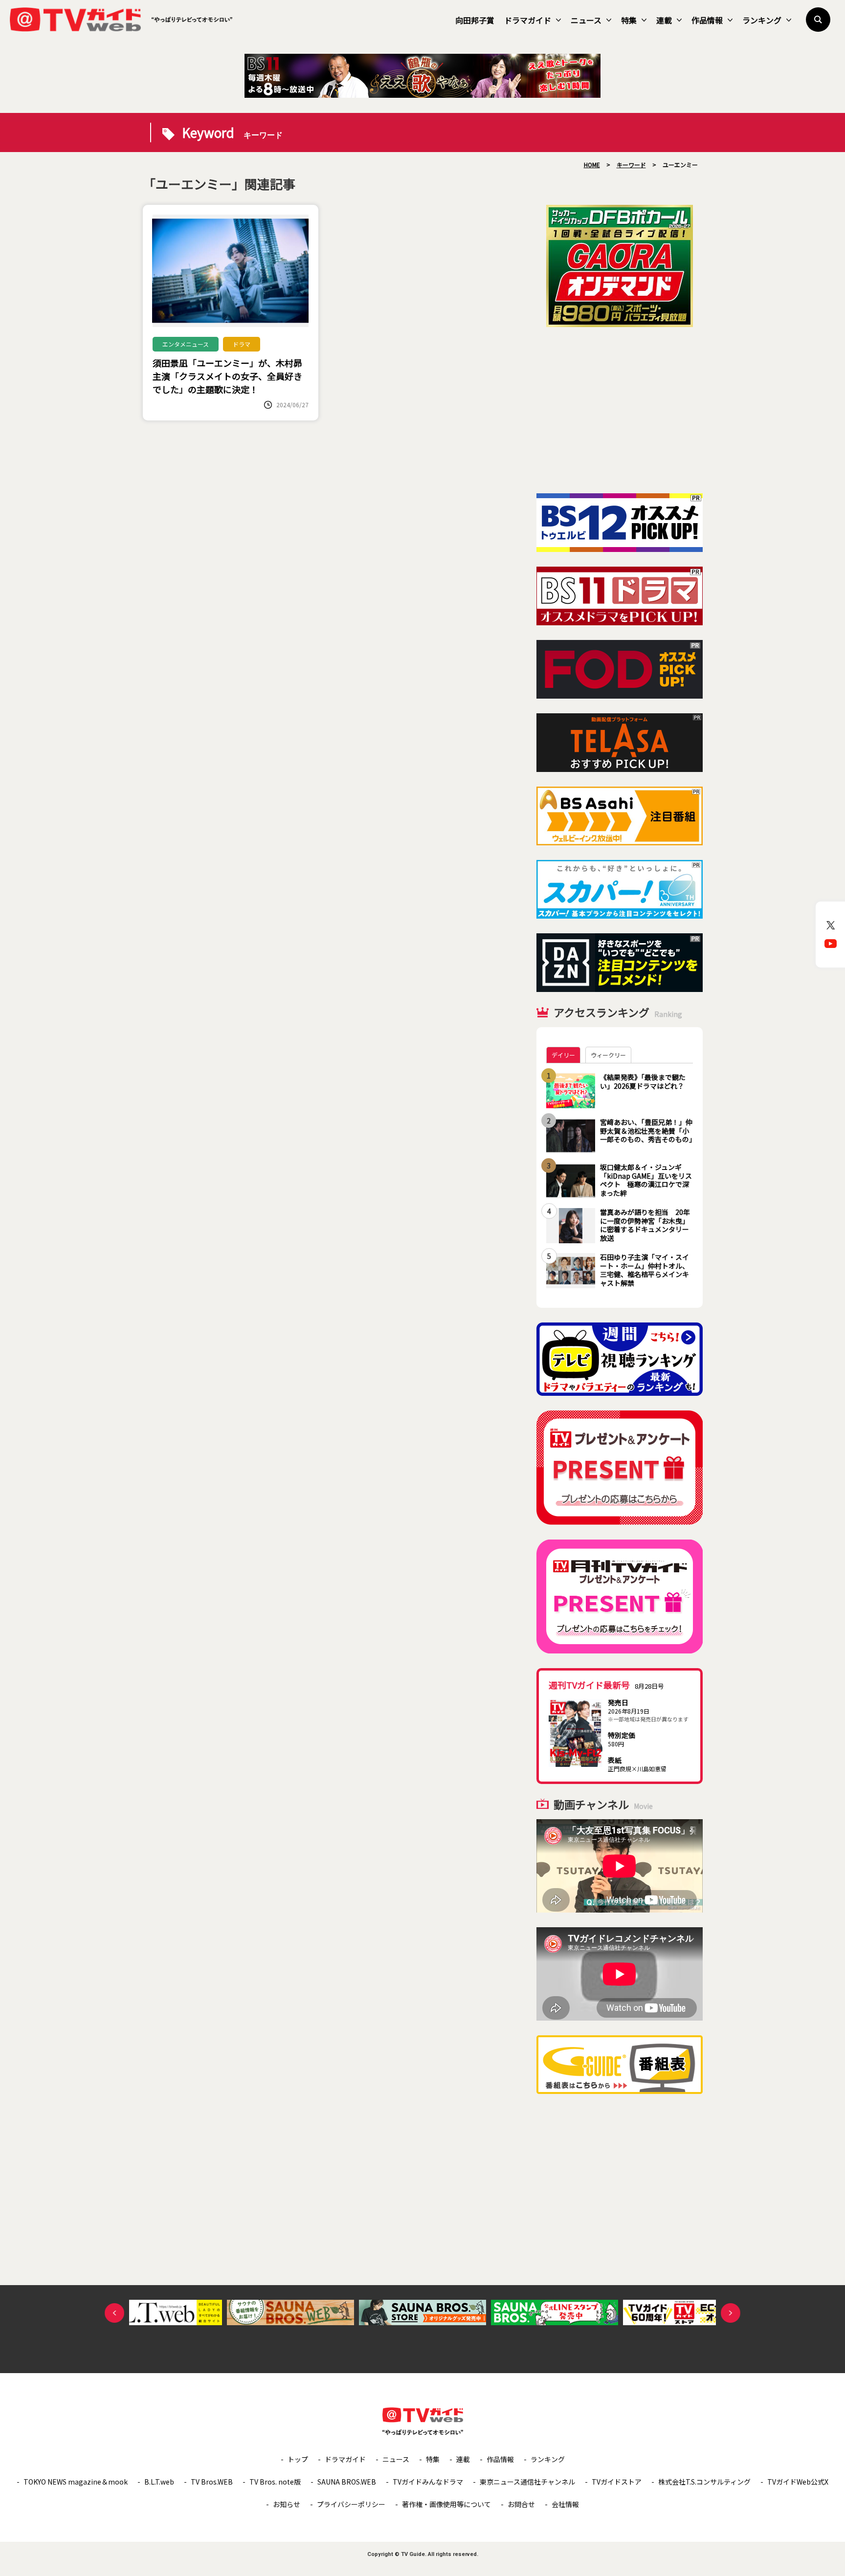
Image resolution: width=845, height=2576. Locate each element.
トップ (298, 2459)
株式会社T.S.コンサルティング (704, 2482)
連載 (664, 20)
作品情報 (707, 20)
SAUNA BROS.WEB (347, 2482)
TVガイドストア (617, 2482)
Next (731, 2313)
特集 (629, 20)
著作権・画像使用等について (446, 2504)
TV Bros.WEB (212, 2482)
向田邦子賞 (475, 20)
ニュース (586, 20)
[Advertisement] (620, 410)
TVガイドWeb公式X (798, 2482)
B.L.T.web (159, 2482)
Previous (114, 2313)
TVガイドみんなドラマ (428, 2482)
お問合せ (521, 2504)
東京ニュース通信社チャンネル (527, 2482)
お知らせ (287, 2504)
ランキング (762, 20)
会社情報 (565, 2504)
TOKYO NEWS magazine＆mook (76, 2482)
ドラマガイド (528, 20)
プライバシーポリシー (351, 2504)
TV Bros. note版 (275, 2482)
